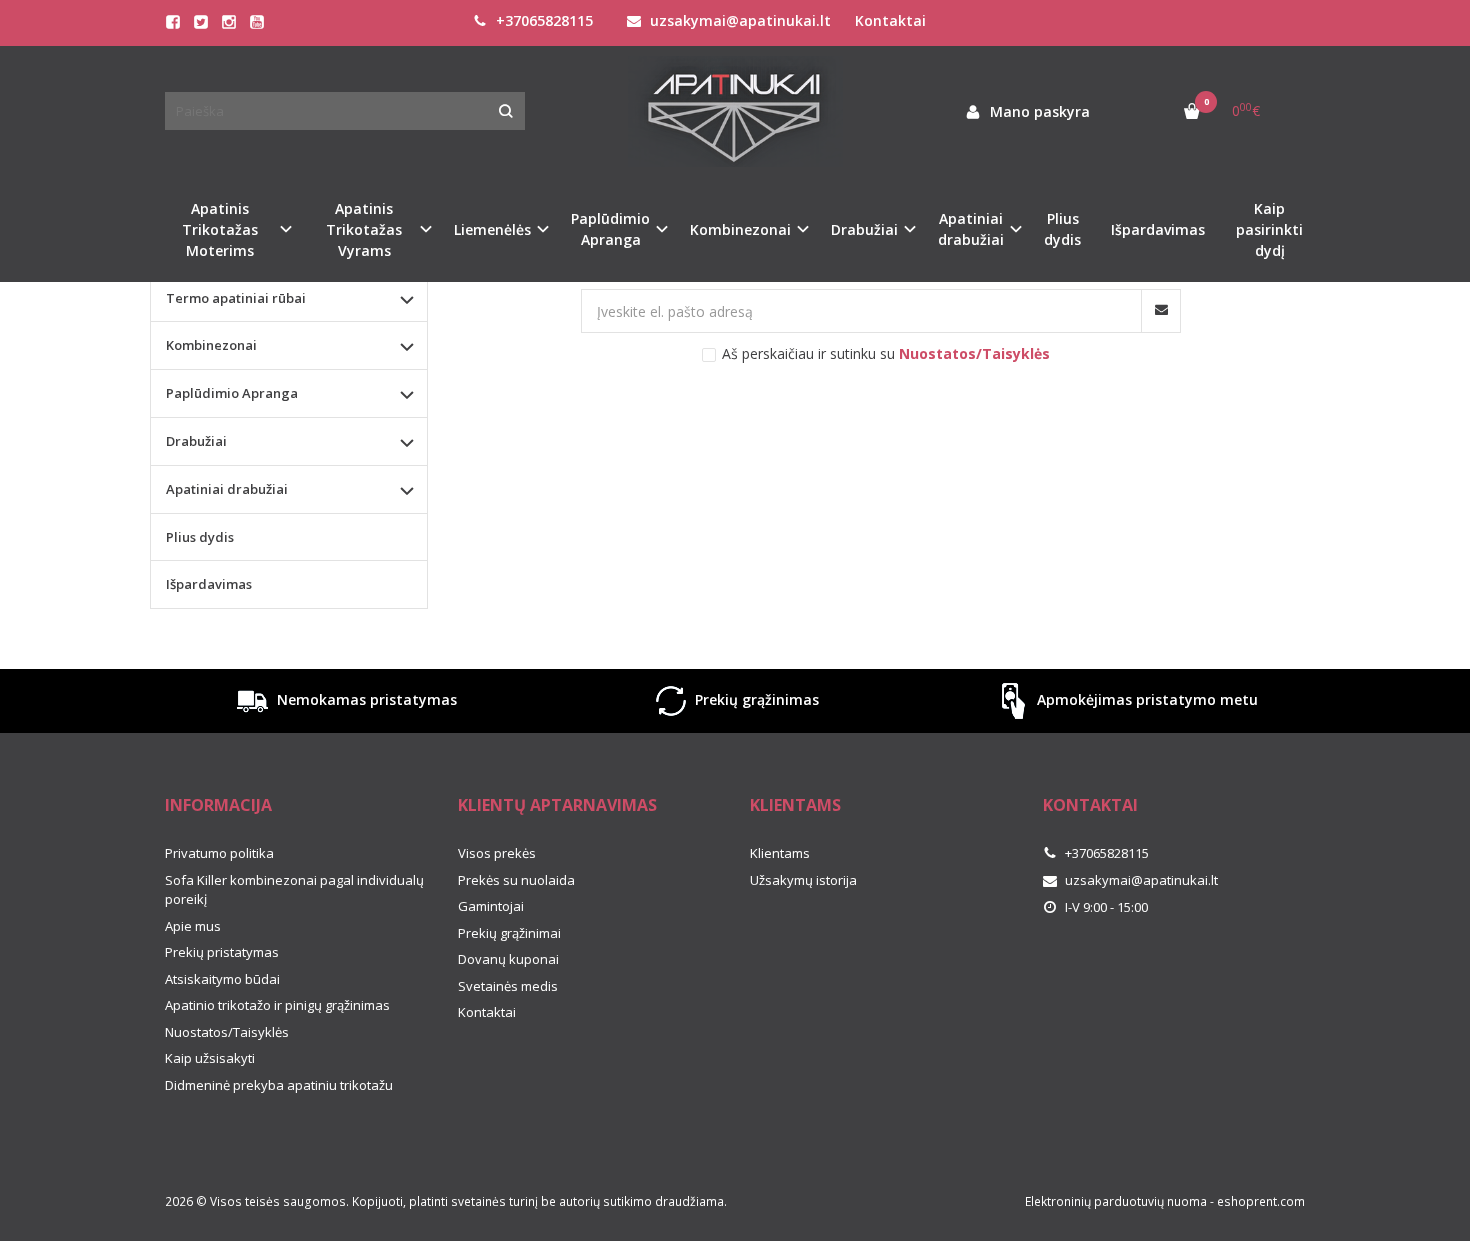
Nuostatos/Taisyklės (227, 1032)
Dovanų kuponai (508, 959)
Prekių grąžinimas (755, 699)
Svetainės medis (508, 986)
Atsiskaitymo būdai (222, 979)
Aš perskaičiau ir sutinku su (886, 353)
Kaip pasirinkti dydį (1269, 229)
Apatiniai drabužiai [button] (971, 229)
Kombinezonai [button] (740, 229)
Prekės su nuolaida (516, 880)
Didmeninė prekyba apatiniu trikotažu (279, 1085)
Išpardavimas (1158, 229)
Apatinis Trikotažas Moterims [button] (220, 229)
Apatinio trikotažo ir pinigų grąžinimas (277, 1005)
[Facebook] (173, 22)
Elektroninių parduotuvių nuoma (1116, 1201)
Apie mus (193, 926)
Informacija (218, 805)
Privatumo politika (219, 853)
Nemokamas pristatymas (365, 699)
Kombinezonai (211, 345)
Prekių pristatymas (222, 952)
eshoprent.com (1261, 1201)
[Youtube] (257, 22)
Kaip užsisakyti (210, 1058)
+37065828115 (542, 20)
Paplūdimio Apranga (232, 393)
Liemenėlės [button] (492, 229)
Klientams (795, 805)
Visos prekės (497, 853)
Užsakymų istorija (803, 880)
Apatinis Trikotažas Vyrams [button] (364, 229)
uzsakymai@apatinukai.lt (738, 20)
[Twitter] (201, 22)
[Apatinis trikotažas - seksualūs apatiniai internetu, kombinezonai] (735, 111)
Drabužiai (196, 441)
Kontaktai (890, 20)
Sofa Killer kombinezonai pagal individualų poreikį (294, 890)
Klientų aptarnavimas (557, 805)
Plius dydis (1062, 229)
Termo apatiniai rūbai (236, 298)
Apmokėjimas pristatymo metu (1145, 699)
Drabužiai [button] (864, 229)
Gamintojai (491, 906)
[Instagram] (229, 22)
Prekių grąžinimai (509, 933)
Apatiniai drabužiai (227, 489)
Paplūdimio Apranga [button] (610, 229)
